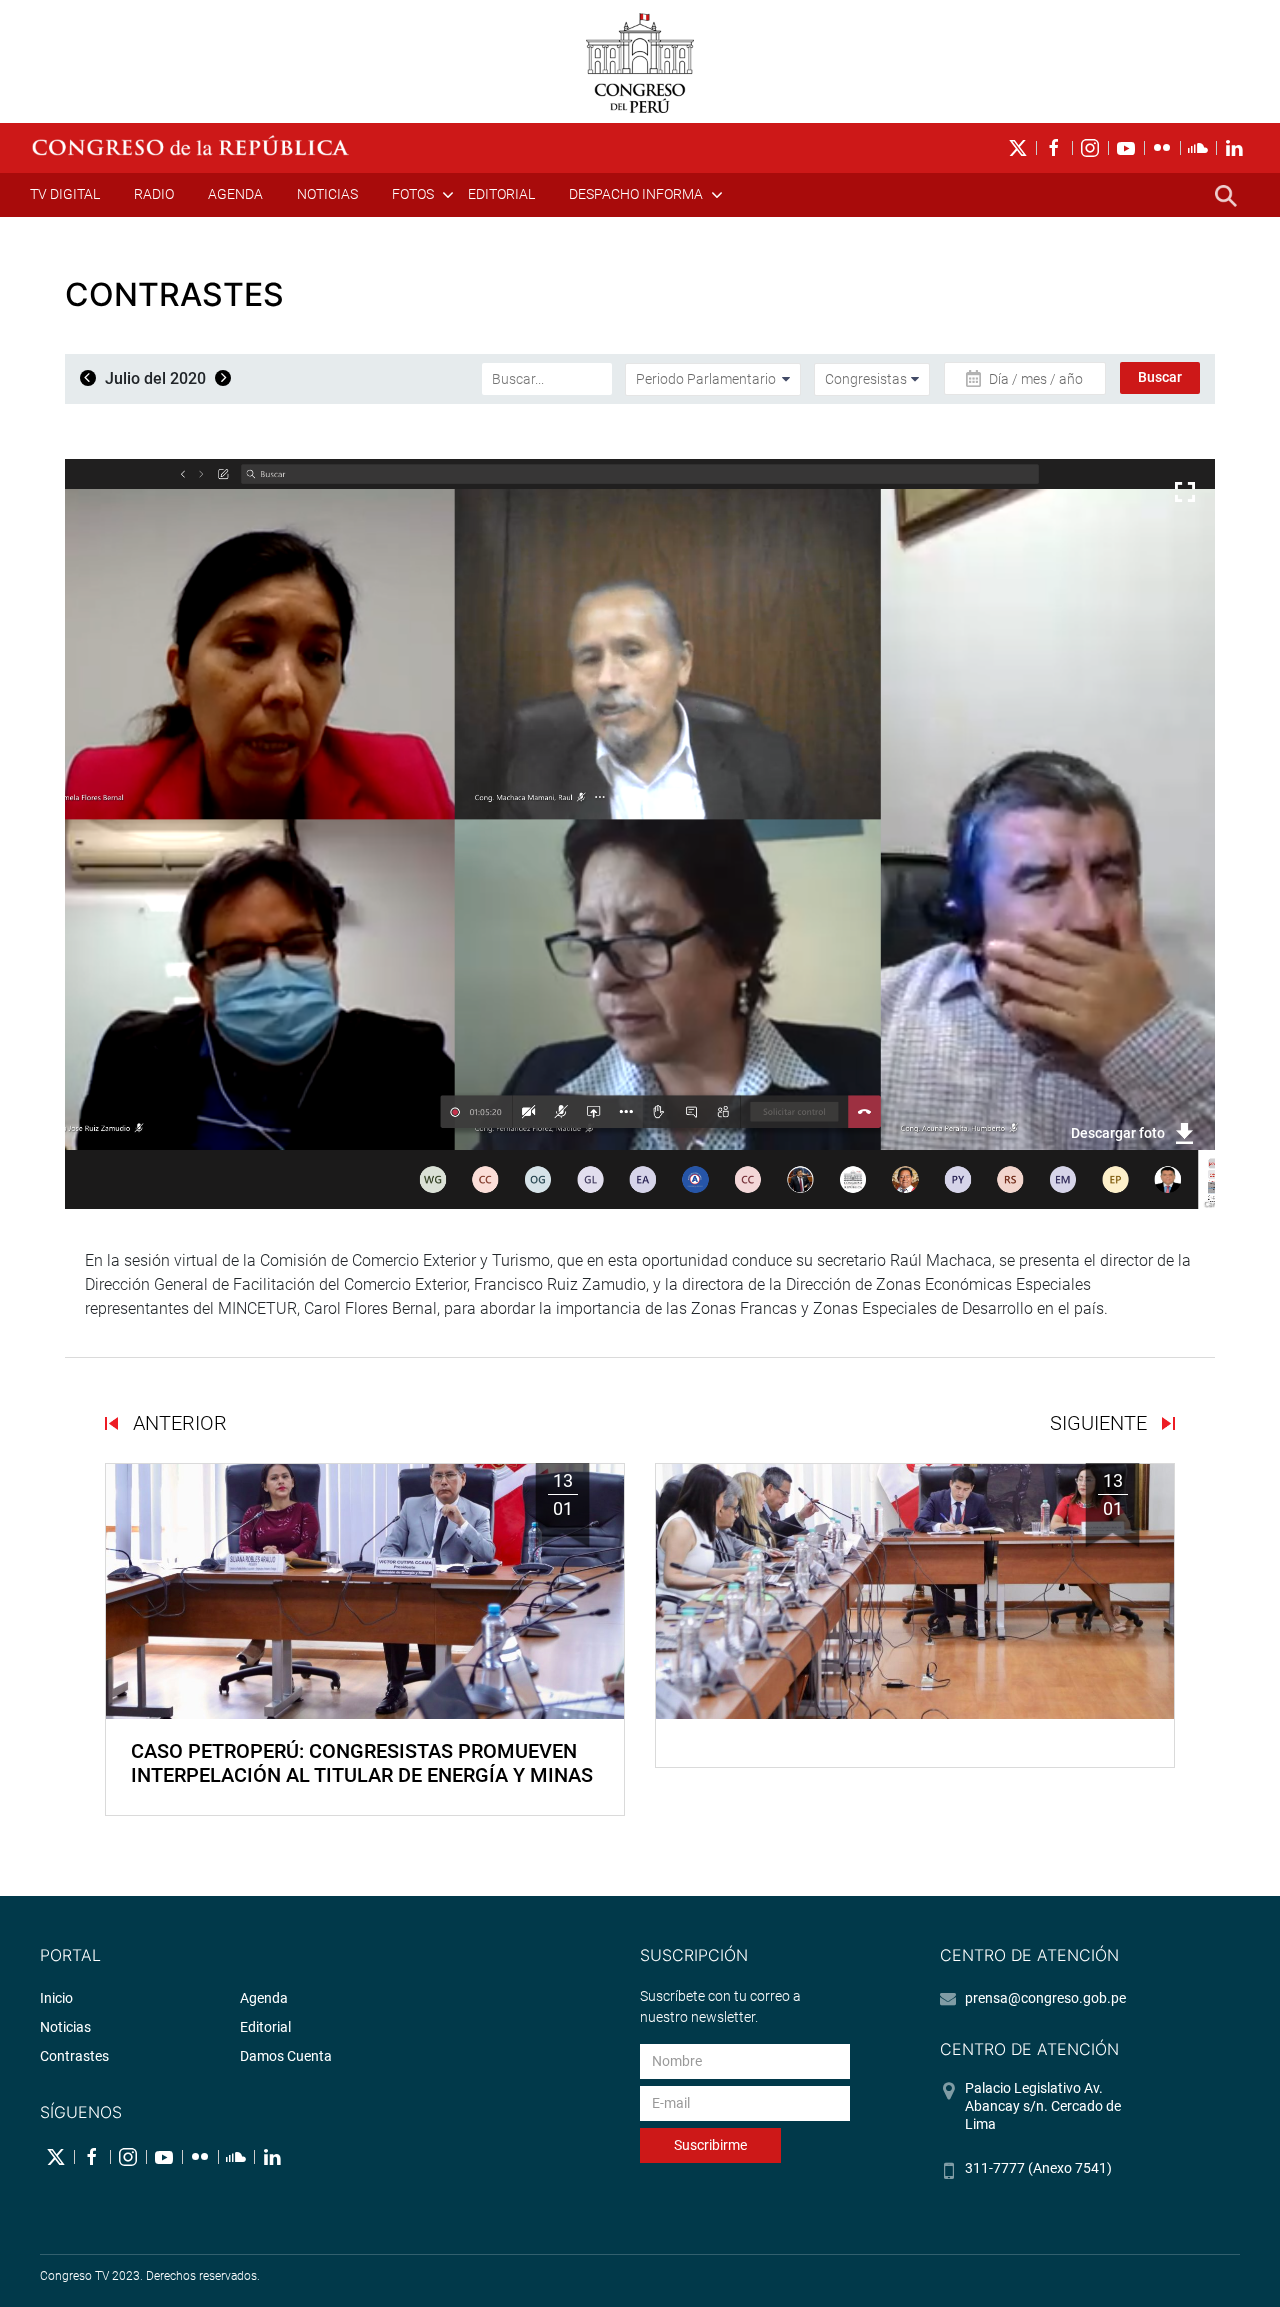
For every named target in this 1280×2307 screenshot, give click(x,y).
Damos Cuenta (286, 2056)
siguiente (1101, 1423)
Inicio (56, 1998)
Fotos (413, 194)
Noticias (327, 194)
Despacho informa (636, 194)
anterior (177, 1423)
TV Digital (65, 194)
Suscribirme (710, 2145)
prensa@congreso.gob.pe (1045, 1998)
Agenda (235, 194)
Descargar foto (1118, 1133)
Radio (154, 194)
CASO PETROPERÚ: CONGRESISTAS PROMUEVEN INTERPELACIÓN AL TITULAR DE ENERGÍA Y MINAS (362, 1763)
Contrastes (74, 2056)
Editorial (501, 194)
